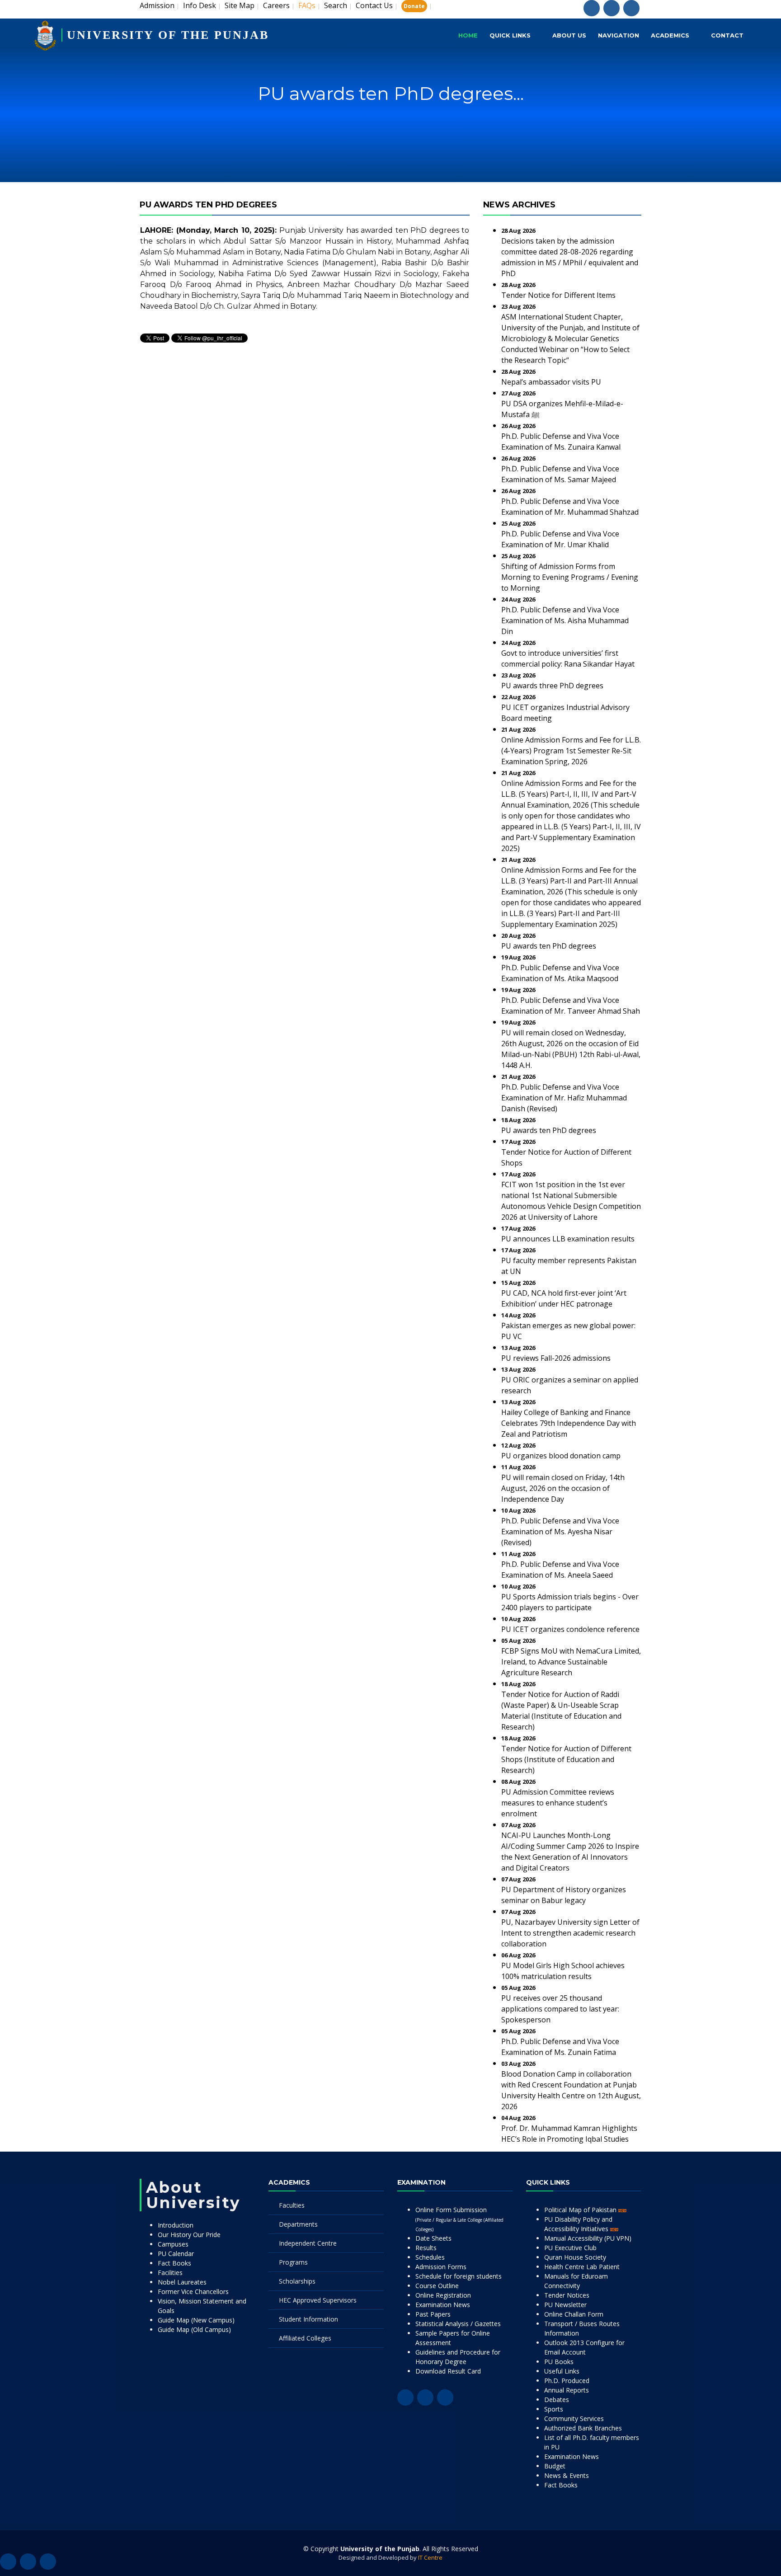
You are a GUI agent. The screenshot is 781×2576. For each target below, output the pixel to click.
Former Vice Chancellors (193, 2292)
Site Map (240, 5)
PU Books (559, 2362)
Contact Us (374, 5)
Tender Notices (567, 2295)
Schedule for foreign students (459, 2276)
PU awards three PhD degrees (552, 686)
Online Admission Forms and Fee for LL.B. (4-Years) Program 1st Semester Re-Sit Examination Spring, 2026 (571, 751)
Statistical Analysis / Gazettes (458, 2324)
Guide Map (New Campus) (196, 2320)
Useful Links (562, 2371)
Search (336, 5)
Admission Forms (441, 2267)
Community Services (574, 2419)
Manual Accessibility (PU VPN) (588, 2238)
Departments (298, 2224)
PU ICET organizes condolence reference (570, 1629)
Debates (557, 2400)
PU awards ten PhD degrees (549, 946)
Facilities (170, 2273)
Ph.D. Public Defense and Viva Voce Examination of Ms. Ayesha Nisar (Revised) (560, 1532)
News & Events (567, 2475)
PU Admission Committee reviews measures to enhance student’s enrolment (558, 1803)
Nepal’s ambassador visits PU (551, 382)
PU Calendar (176, 2254)
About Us (569, 35)
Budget (555, 2466)
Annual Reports (567, 2390)
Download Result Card (448, 2371)
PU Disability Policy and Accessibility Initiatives (578, 2224)
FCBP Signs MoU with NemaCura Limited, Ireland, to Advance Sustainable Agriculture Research (571, 1662)
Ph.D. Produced (567, 2381)
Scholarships (297, 2281)
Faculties (292, 2205)
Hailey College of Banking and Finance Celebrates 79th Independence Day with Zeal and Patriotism (569, 1423)
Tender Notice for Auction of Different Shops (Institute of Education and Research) (566, 1759)
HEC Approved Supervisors (318, 2300)
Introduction (176, 2225)
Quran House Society (575, 2257)
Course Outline (437, 2286)
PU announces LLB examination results (568, 1239)
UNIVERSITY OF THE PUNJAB (168, 35)
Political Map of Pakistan (581, 2210)
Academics (670, 35)
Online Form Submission (459, 2219)
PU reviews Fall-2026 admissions (556, 1358)
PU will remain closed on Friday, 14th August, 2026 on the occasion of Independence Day (563, 1488)
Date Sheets (433, 2238)
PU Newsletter (565, 2305)
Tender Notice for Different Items (558, 295)
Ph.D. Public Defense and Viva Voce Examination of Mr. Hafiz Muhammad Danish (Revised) (564, 1098)
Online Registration (443, 2295)
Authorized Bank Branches (583, 2428)
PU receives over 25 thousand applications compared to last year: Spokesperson (560, 2009)
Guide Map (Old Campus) (194, 2329)
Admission (157, 5)
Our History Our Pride (189, 2235)
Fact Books (174, 2263)
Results (426, 2248)
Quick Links (510, 35)
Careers (276, 5)
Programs (293, 2262)
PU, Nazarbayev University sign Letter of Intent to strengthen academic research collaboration (570, 1933)
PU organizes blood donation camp (561, 1456)
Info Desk (200, 5)
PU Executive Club (570, 2248)
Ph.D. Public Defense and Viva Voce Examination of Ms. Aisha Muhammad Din (565, 620)
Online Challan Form (574, 2314)
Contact (727, 35)
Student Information (308, 2319)
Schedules (430, 2257)
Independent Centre (308, 2243)
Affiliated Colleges (305, 2338)
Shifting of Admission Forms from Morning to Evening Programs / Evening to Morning (570, 577)
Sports (554, 2409)
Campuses (173, 2244)
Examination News (443, 2305)
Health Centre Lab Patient (582, 2267)
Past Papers (433, 2314)
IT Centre (430, 2557)
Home (468, 35)
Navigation (619, 35)
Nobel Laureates (182, 2282)
